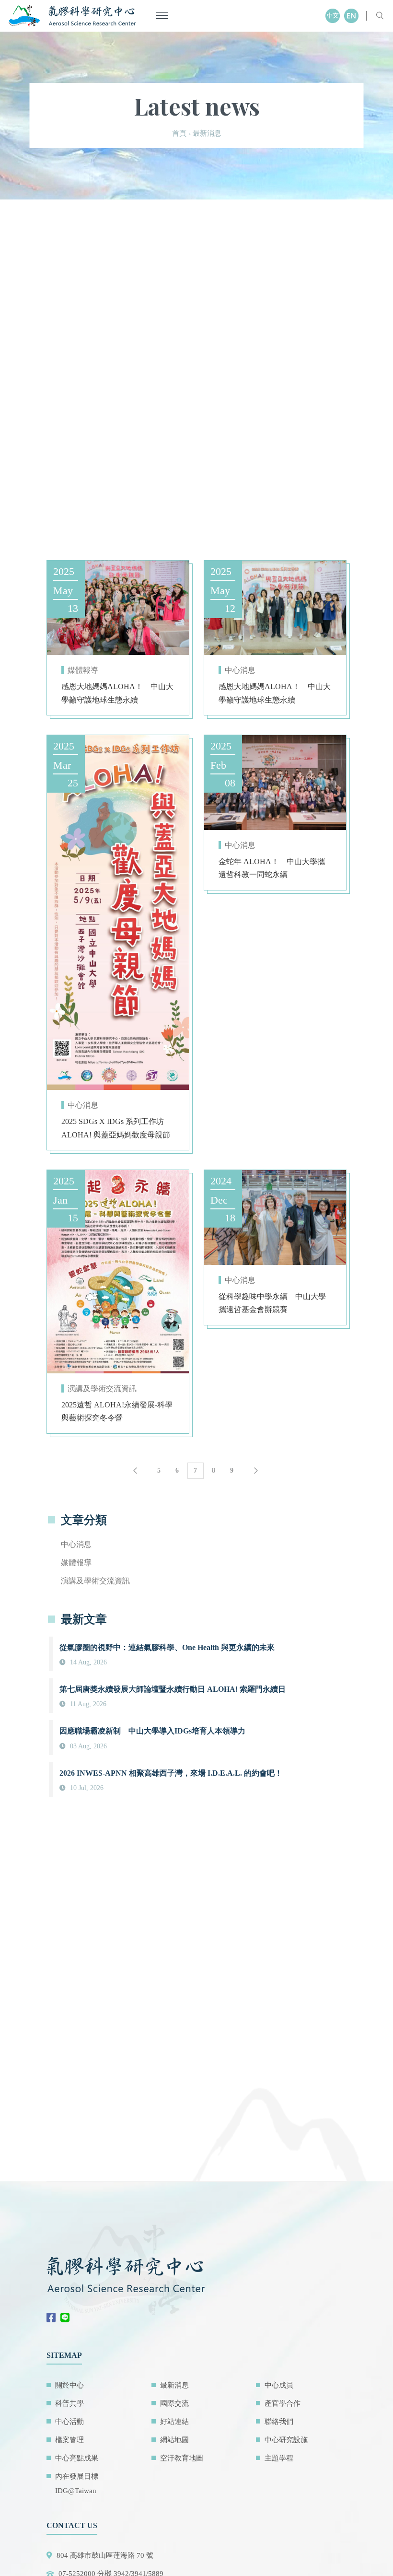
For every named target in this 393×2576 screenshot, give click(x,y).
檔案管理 (69, 2440)
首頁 (179, 133)
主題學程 (279, 2458)
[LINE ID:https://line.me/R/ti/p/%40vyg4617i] (67, 2318)
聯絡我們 (279, 2422)
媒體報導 (83, 670)
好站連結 (174, 2422)
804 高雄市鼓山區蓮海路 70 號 (105, 2555)
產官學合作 (283, 2403)
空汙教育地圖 (182, 2458)
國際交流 (174, 2403)
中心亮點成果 (77, 2458)
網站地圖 (174, 2440)
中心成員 (279, 2385)
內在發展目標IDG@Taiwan (77, 2483)
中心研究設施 (286, 2440)
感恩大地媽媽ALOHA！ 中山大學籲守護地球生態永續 (117, 693)
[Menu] (162, 16)
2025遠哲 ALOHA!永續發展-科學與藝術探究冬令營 (117, 1411)
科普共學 (69, 2403)
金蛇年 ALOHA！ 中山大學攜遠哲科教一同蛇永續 (272, 868)
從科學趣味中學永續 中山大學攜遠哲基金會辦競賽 (272, 1303)
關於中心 (69, 2385)
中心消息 (240, 670)
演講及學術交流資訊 (102, 1388)
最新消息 (174, 2385)
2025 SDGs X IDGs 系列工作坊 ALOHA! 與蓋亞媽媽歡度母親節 (116, 1128)
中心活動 (69, 2422)
